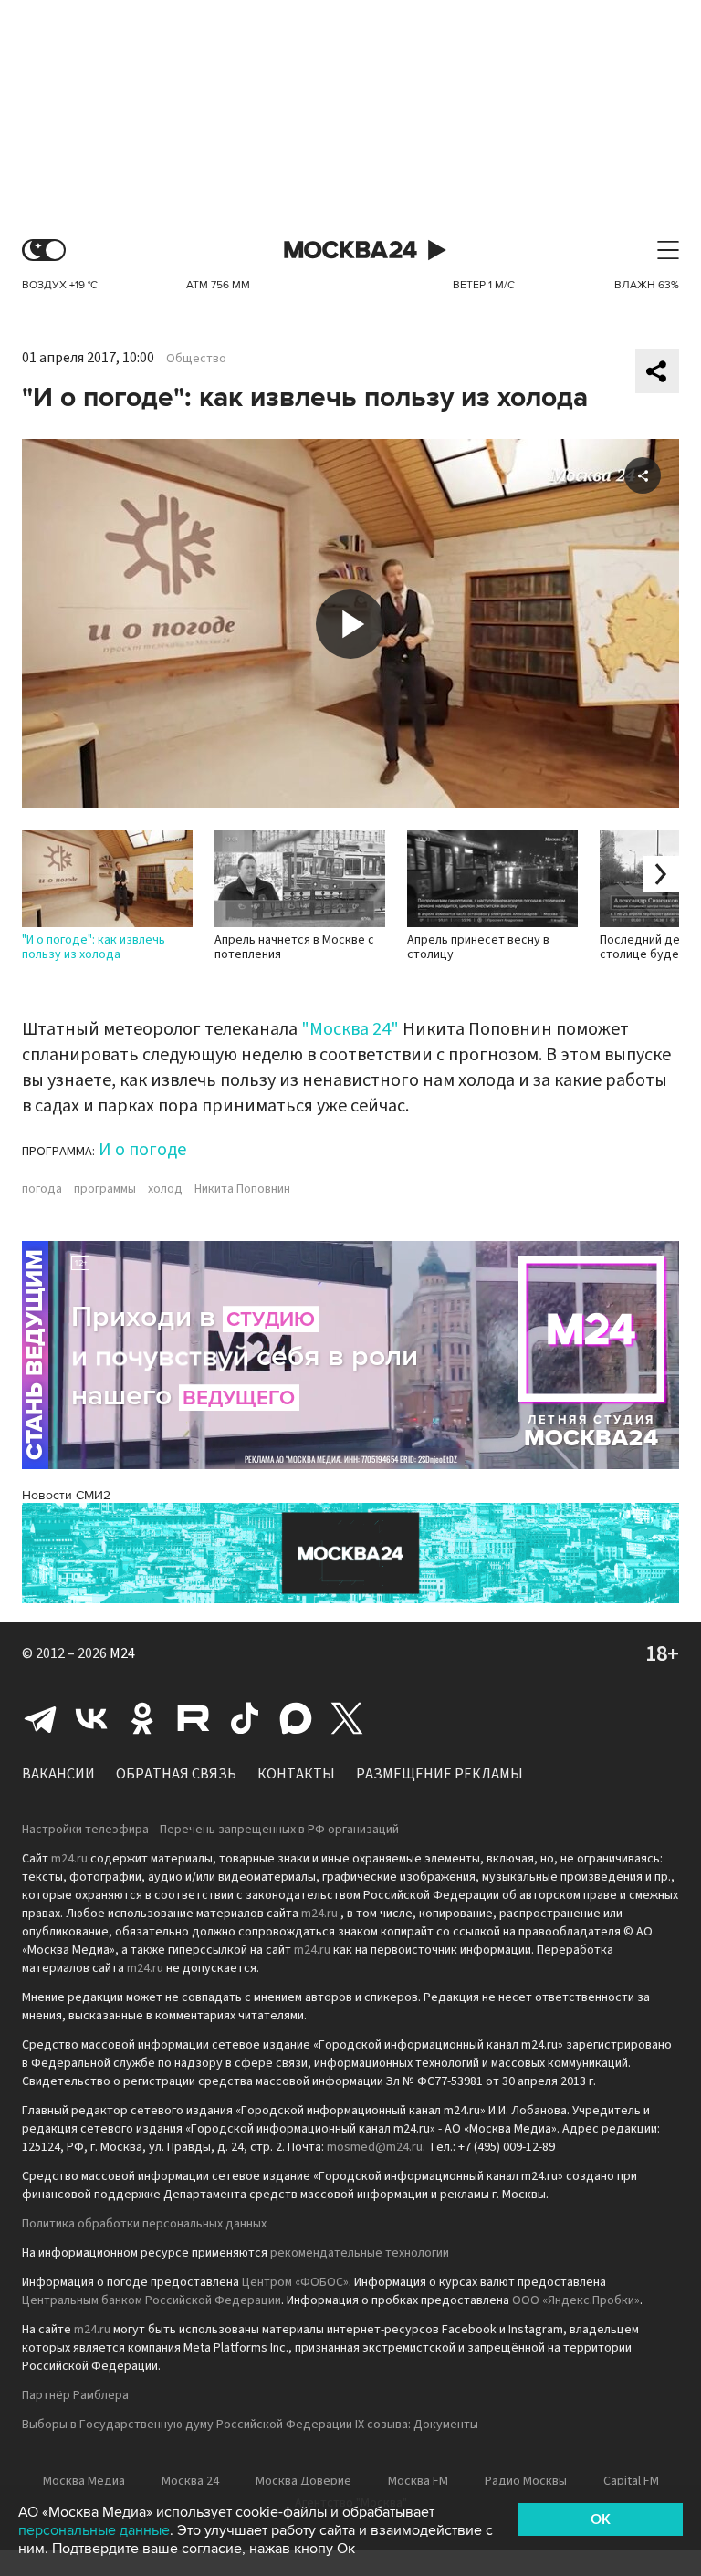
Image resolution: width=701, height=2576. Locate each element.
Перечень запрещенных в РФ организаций (279, 1830)
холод (165, 1189)
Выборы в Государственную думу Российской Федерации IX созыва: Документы (250, 2425)
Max (296, 1718)
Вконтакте (91, 1718)
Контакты (296, 1774)
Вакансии (58, 1774)
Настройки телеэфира (85, 1830)
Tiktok (245, 1718)
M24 (122, 1653)
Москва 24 (350, 250)
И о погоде (142, 1150)
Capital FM (631, 2481)
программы (105, 1189)
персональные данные (94, 2530)
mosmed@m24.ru (375, 2147)
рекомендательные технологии (360, 2253)
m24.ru (69, 1859)
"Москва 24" (350, 1029)
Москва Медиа (84, 2481)
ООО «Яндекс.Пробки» (576, 2300)
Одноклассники (142, 1718)
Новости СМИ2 (66, 1495)
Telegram (40, 1718)
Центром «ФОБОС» (295, 2282)
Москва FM (418, 2481)
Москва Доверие (303, 2481)
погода (42, 1189)
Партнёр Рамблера (75, 2395)
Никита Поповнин (242, 1189)
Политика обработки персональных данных (144, 2224)
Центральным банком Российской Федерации (152, 2300)
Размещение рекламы (439, 1774)
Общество (196, 359)
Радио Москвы (526, 2481)
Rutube (194, 1718)
